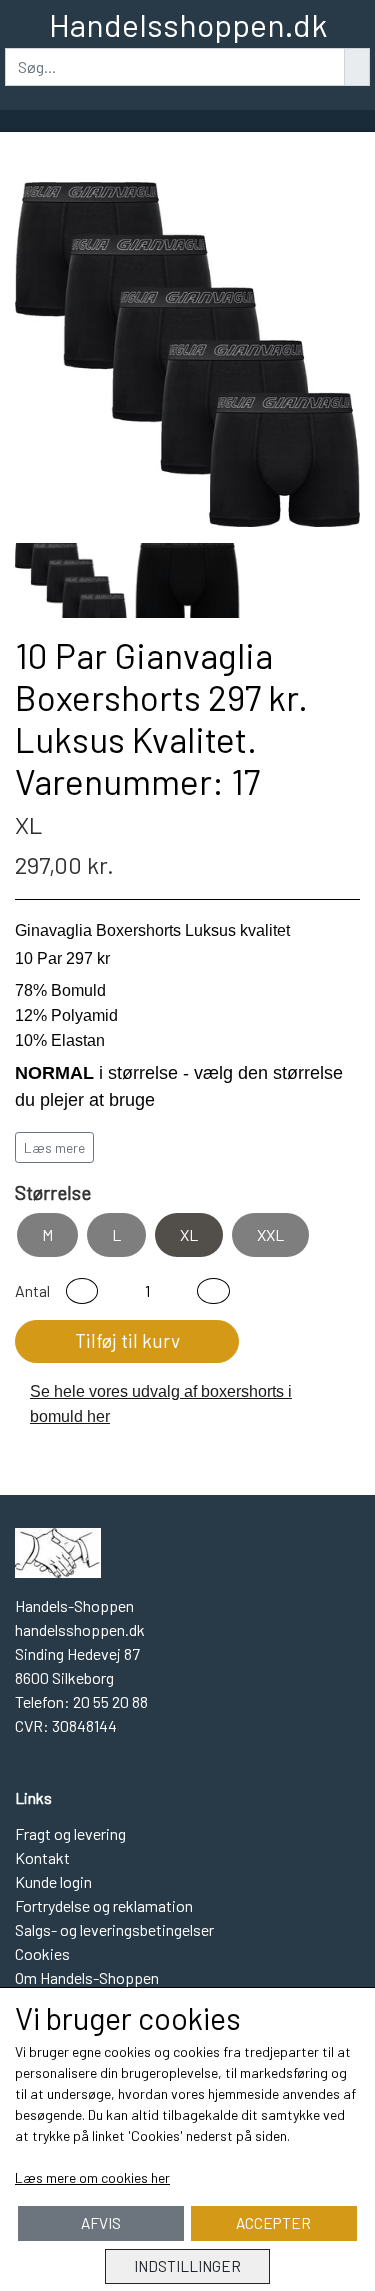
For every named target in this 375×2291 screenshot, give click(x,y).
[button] (82, 1291)
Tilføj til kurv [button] (127, 1340)
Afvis (101, 2223)
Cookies (42, 1953)
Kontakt (42, 1857)
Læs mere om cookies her (92, 2177)
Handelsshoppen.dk (188, 24)
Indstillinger (187, 2266)
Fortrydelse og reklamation (104, 1905)
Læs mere (54, 1147)
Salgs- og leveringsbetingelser (114, 1929)
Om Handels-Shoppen (87, 1977)
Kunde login (53, 1881)
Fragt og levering (70, 1833)
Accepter (273, 2223)
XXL (270, 1234)
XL (189, 1234)
